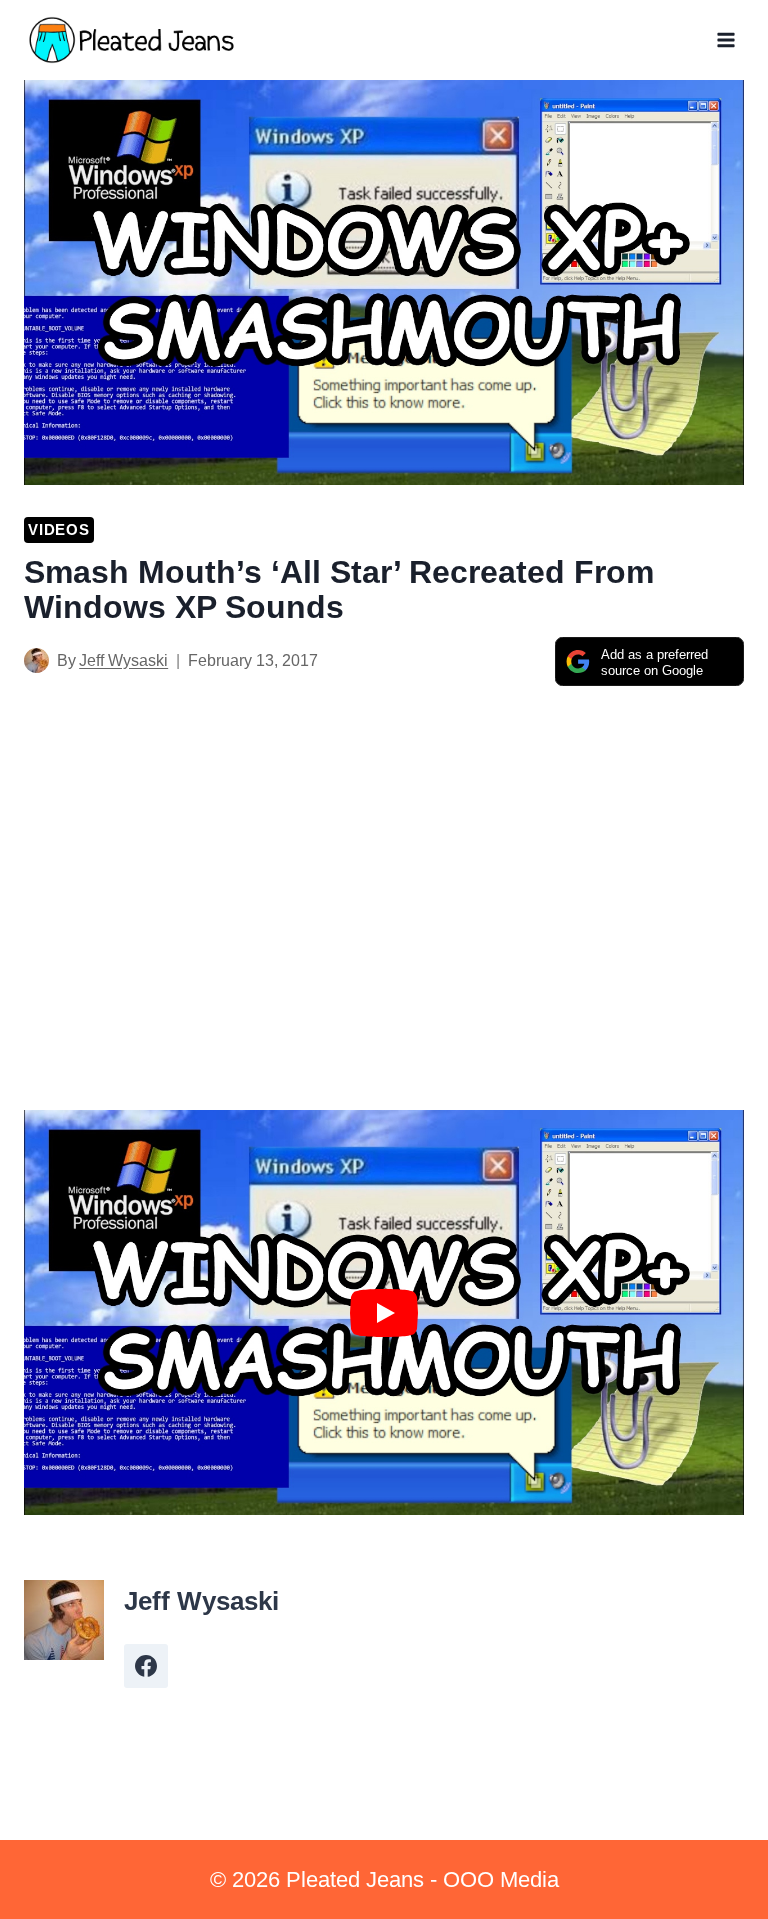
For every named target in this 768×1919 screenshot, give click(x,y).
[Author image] (36, 660)
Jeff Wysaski (123, 660)
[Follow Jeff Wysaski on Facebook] (146, 1666)
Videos (59, 529)
